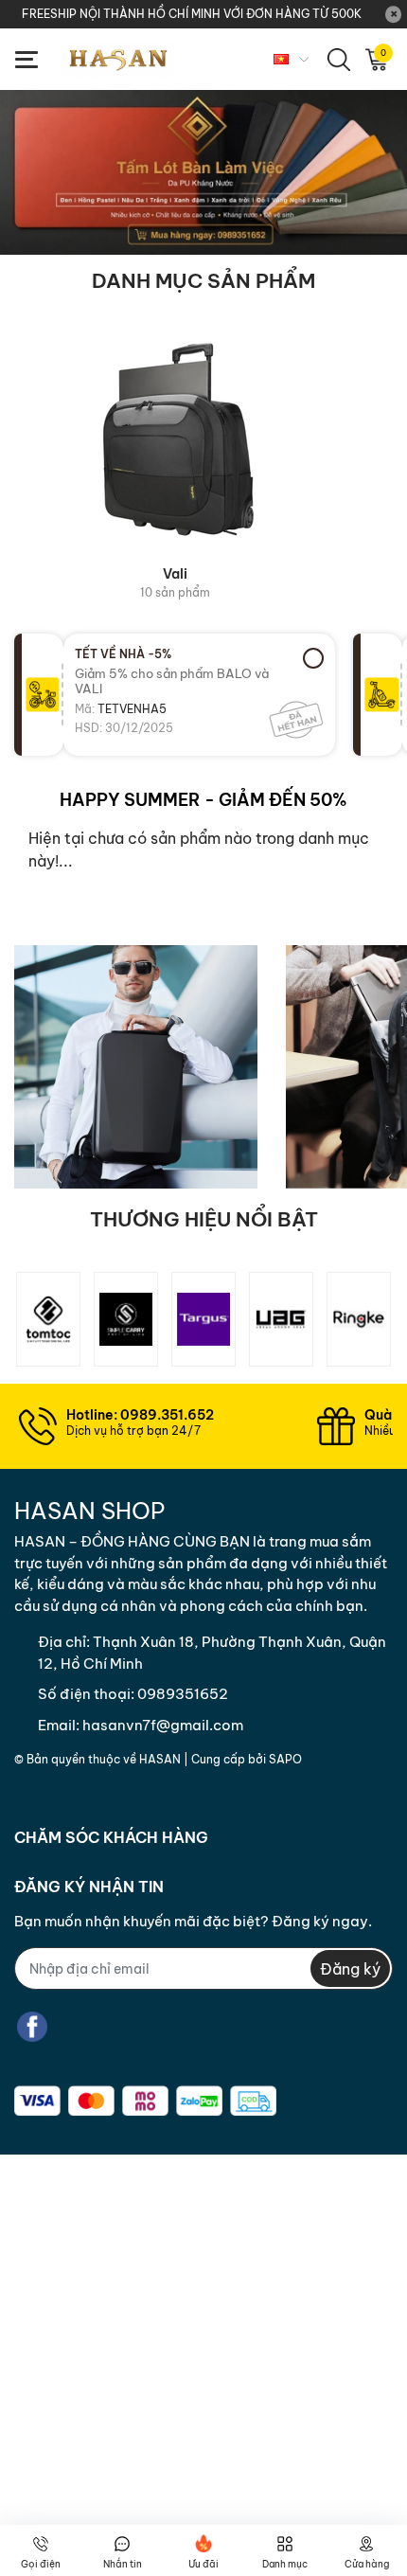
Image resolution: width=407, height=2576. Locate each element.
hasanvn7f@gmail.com (163, 1725)
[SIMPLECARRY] (126, 1319)
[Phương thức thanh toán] (145, 2101)
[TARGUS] (203, 1319)
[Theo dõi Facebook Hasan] (32, 2026)
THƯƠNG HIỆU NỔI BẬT (204, 1219)
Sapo (285, 1759)
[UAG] (281, 1319)
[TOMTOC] (48, 1319)
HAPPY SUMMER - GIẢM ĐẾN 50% (203, 800)
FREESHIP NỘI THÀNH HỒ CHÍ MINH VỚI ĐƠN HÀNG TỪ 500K (192, 14)
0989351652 (183, 1694)
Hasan (160, 1759)
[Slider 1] (203, 170)
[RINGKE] (359, 1319)
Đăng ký (350, 1969)
